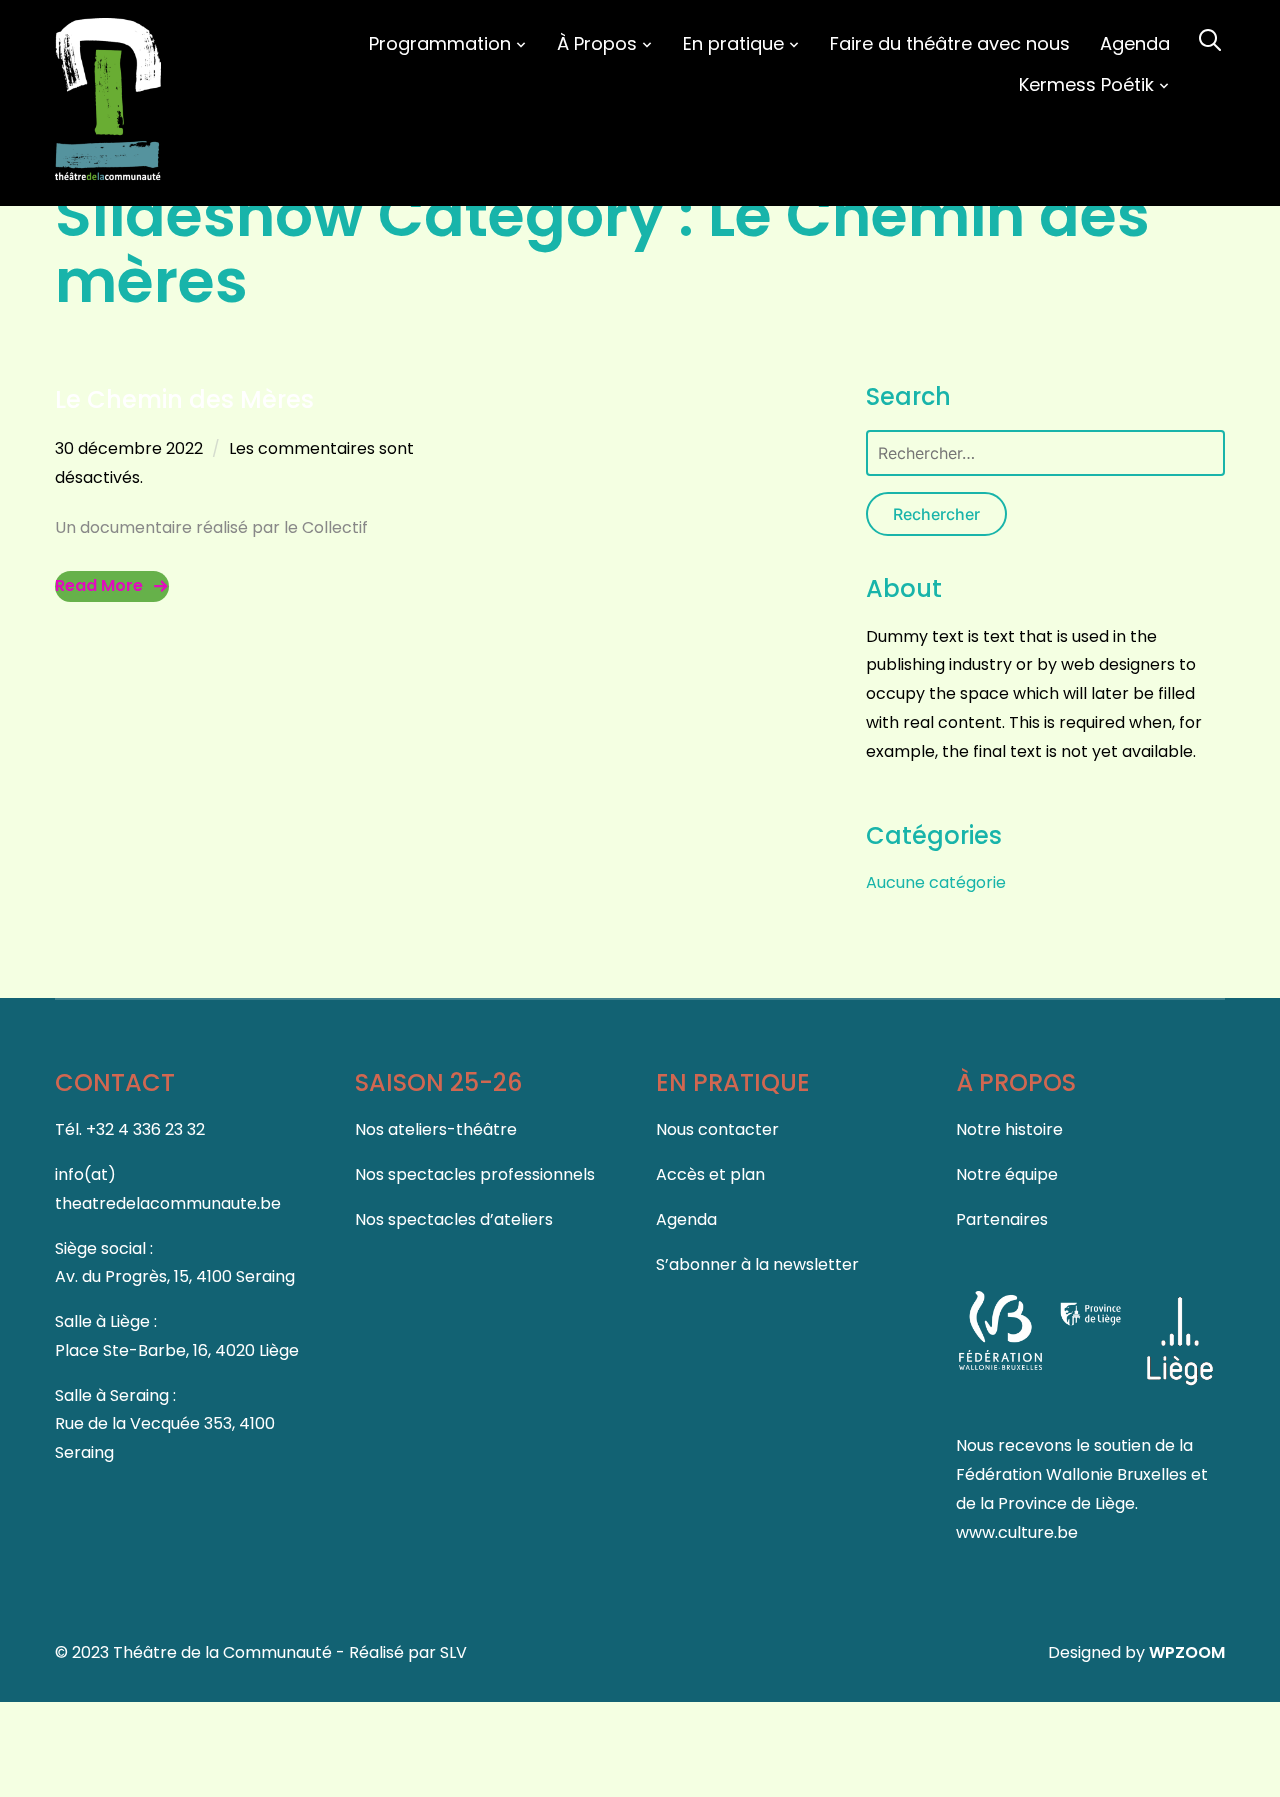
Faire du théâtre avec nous (950, 43)
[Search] (1210, 38)
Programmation (440, 43)
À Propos (597, 43)
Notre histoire (1009, 1129)
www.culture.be (1017, 1532)
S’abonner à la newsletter (757, 1264)
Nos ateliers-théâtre (436, 1129)
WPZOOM (1187, 1652)
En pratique (733, 43)
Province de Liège (1066, 1503)
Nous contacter (717, 1129)
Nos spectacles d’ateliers (454, 1219)
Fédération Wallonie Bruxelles (1073, 1474)
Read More (99, 585)
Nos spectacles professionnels (475, 1174)
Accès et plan (710, 1174)
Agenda (1135, 43)
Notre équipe (1007, 1174)
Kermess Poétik (1086, 84)
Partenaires (1002, 1219)
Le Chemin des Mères (184, 399)
